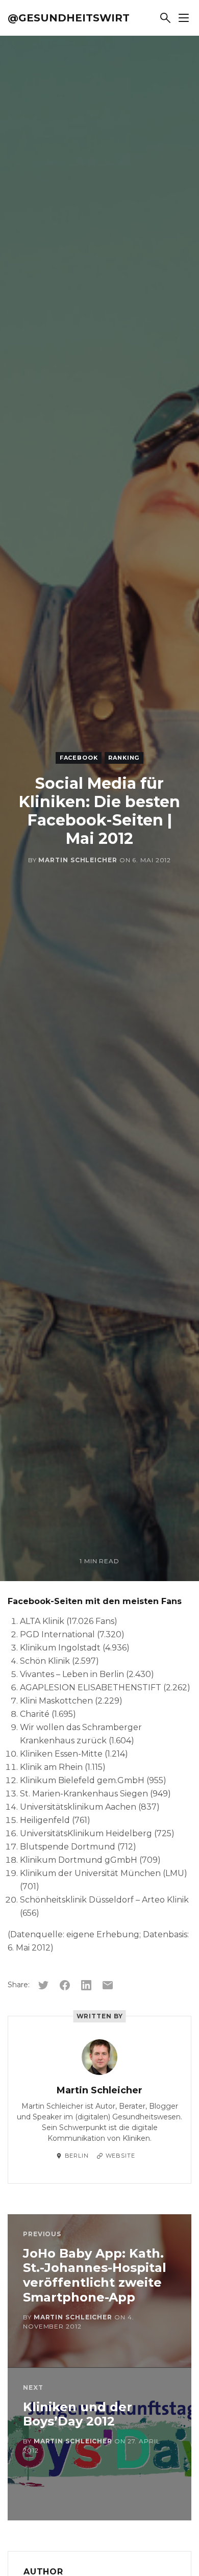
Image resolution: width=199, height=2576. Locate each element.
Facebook (79, 758)
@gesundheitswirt (69, 18)
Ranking (124, 758)
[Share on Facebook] (65, 1985)
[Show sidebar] (184, 18)
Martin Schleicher (78, 860)
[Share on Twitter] (43, 1985)
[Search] (165, 18)
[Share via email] (108, 1985)
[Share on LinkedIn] (86, 1985)
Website (120, 2156)
